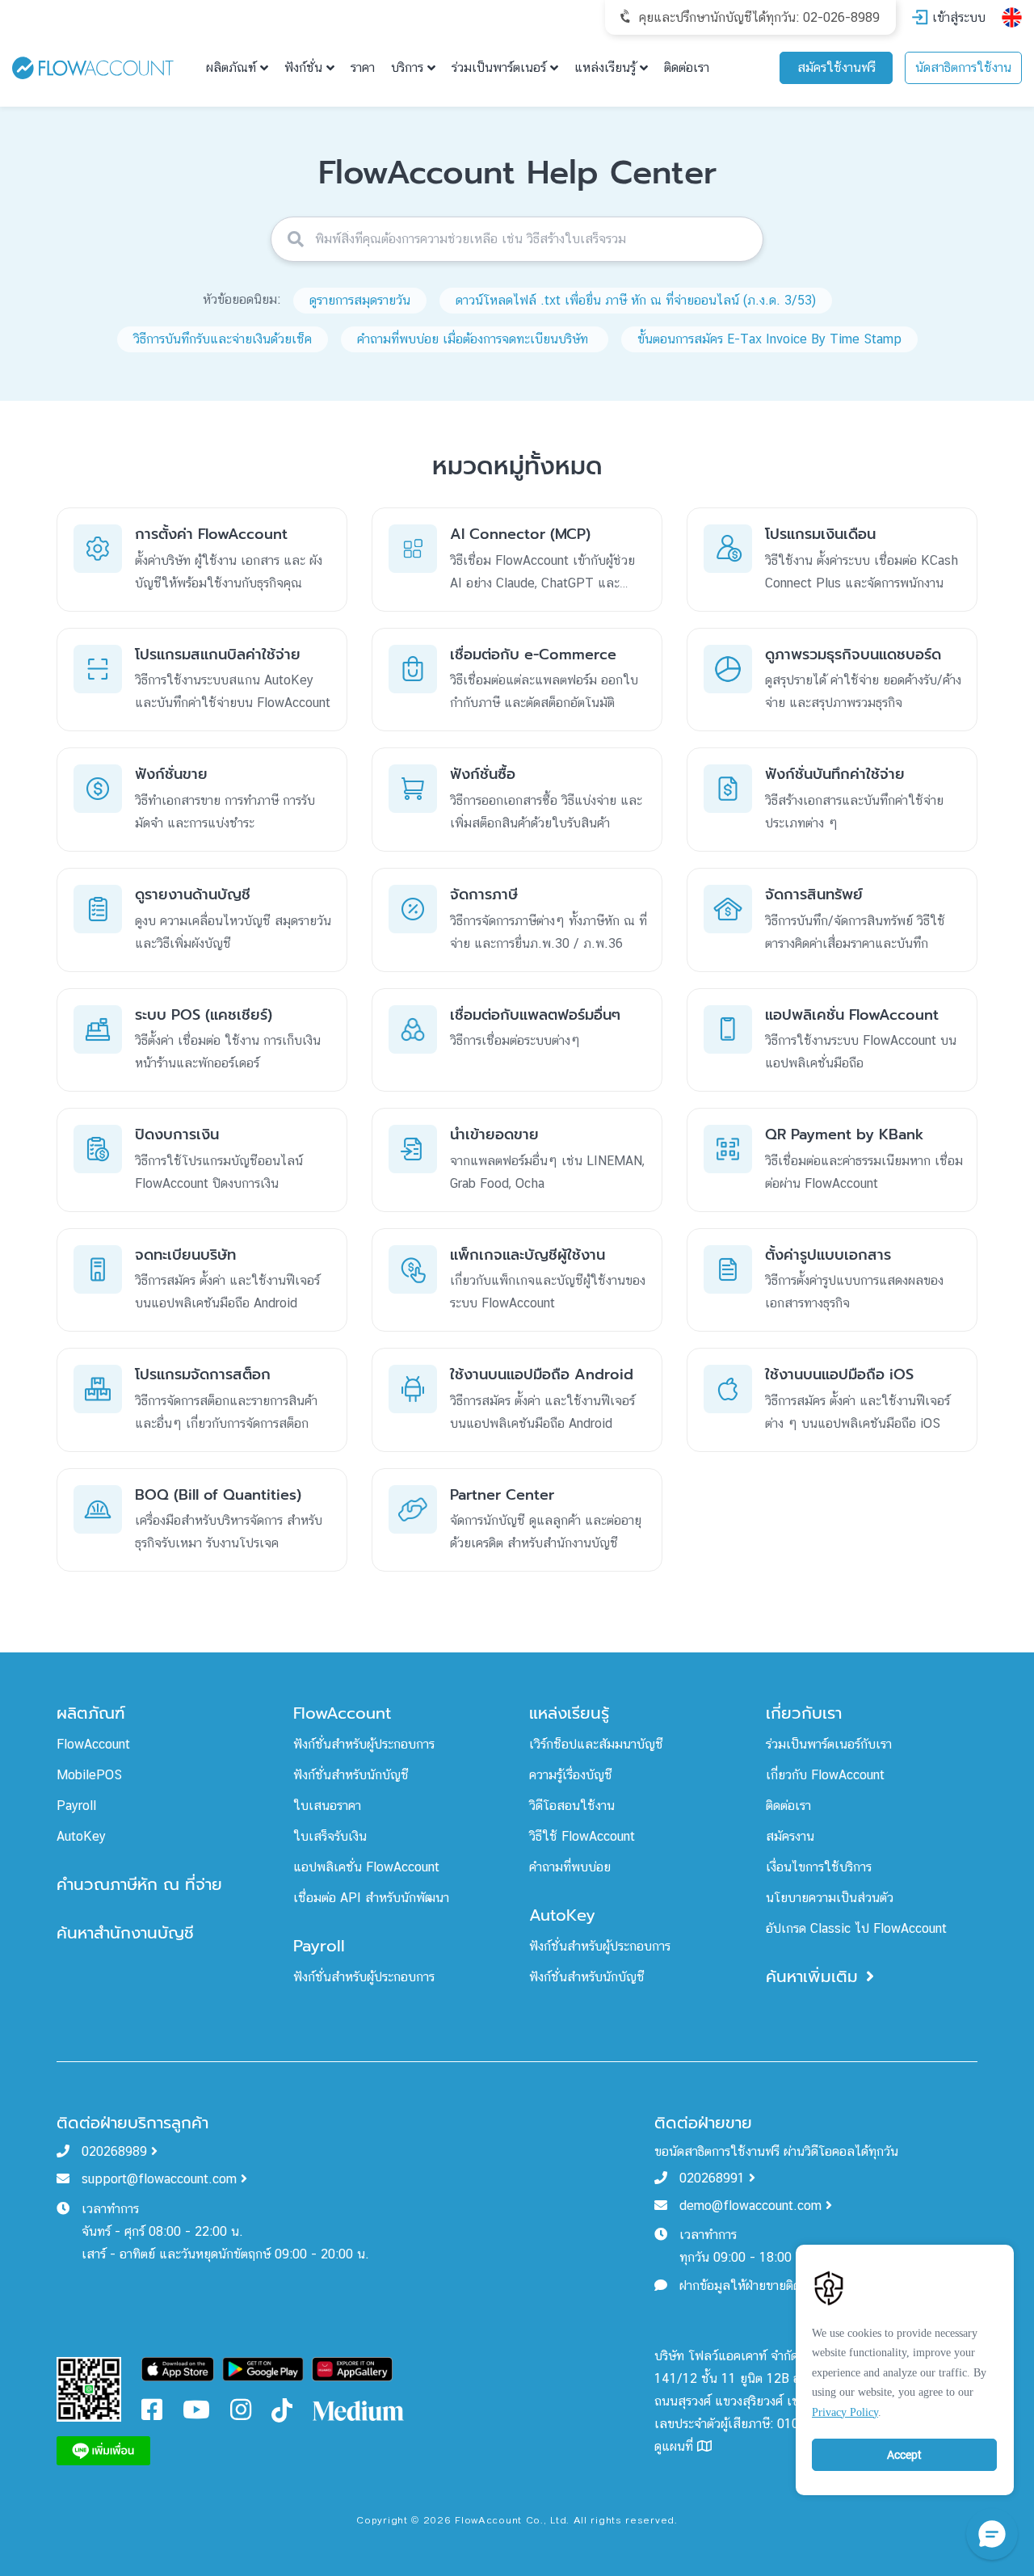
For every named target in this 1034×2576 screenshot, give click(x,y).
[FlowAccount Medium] (359, 2410)
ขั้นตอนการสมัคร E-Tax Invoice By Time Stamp (769, 339)
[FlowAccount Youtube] (196, 2414)
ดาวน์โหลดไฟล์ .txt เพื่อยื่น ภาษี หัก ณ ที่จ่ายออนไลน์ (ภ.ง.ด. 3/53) (636, 300)
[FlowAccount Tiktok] (282, 2410)
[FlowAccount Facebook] (152, 2414)
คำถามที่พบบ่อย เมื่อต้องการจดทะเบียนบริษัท (475, 339)
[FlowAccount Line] (103, 2450)
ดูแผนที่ (676, 2446)
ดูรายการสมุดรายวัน (360, 300)
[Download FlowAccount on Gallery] (352, 2368)
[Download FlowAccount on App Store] (178, 2368)
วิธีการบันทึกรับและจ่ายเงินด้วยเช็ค (223, 339)
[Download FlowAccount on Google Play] (263, 2368)
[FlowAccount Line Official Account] (89, 2388)
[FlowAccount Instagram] (241, 2414)
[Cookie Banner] (905, 2366)
